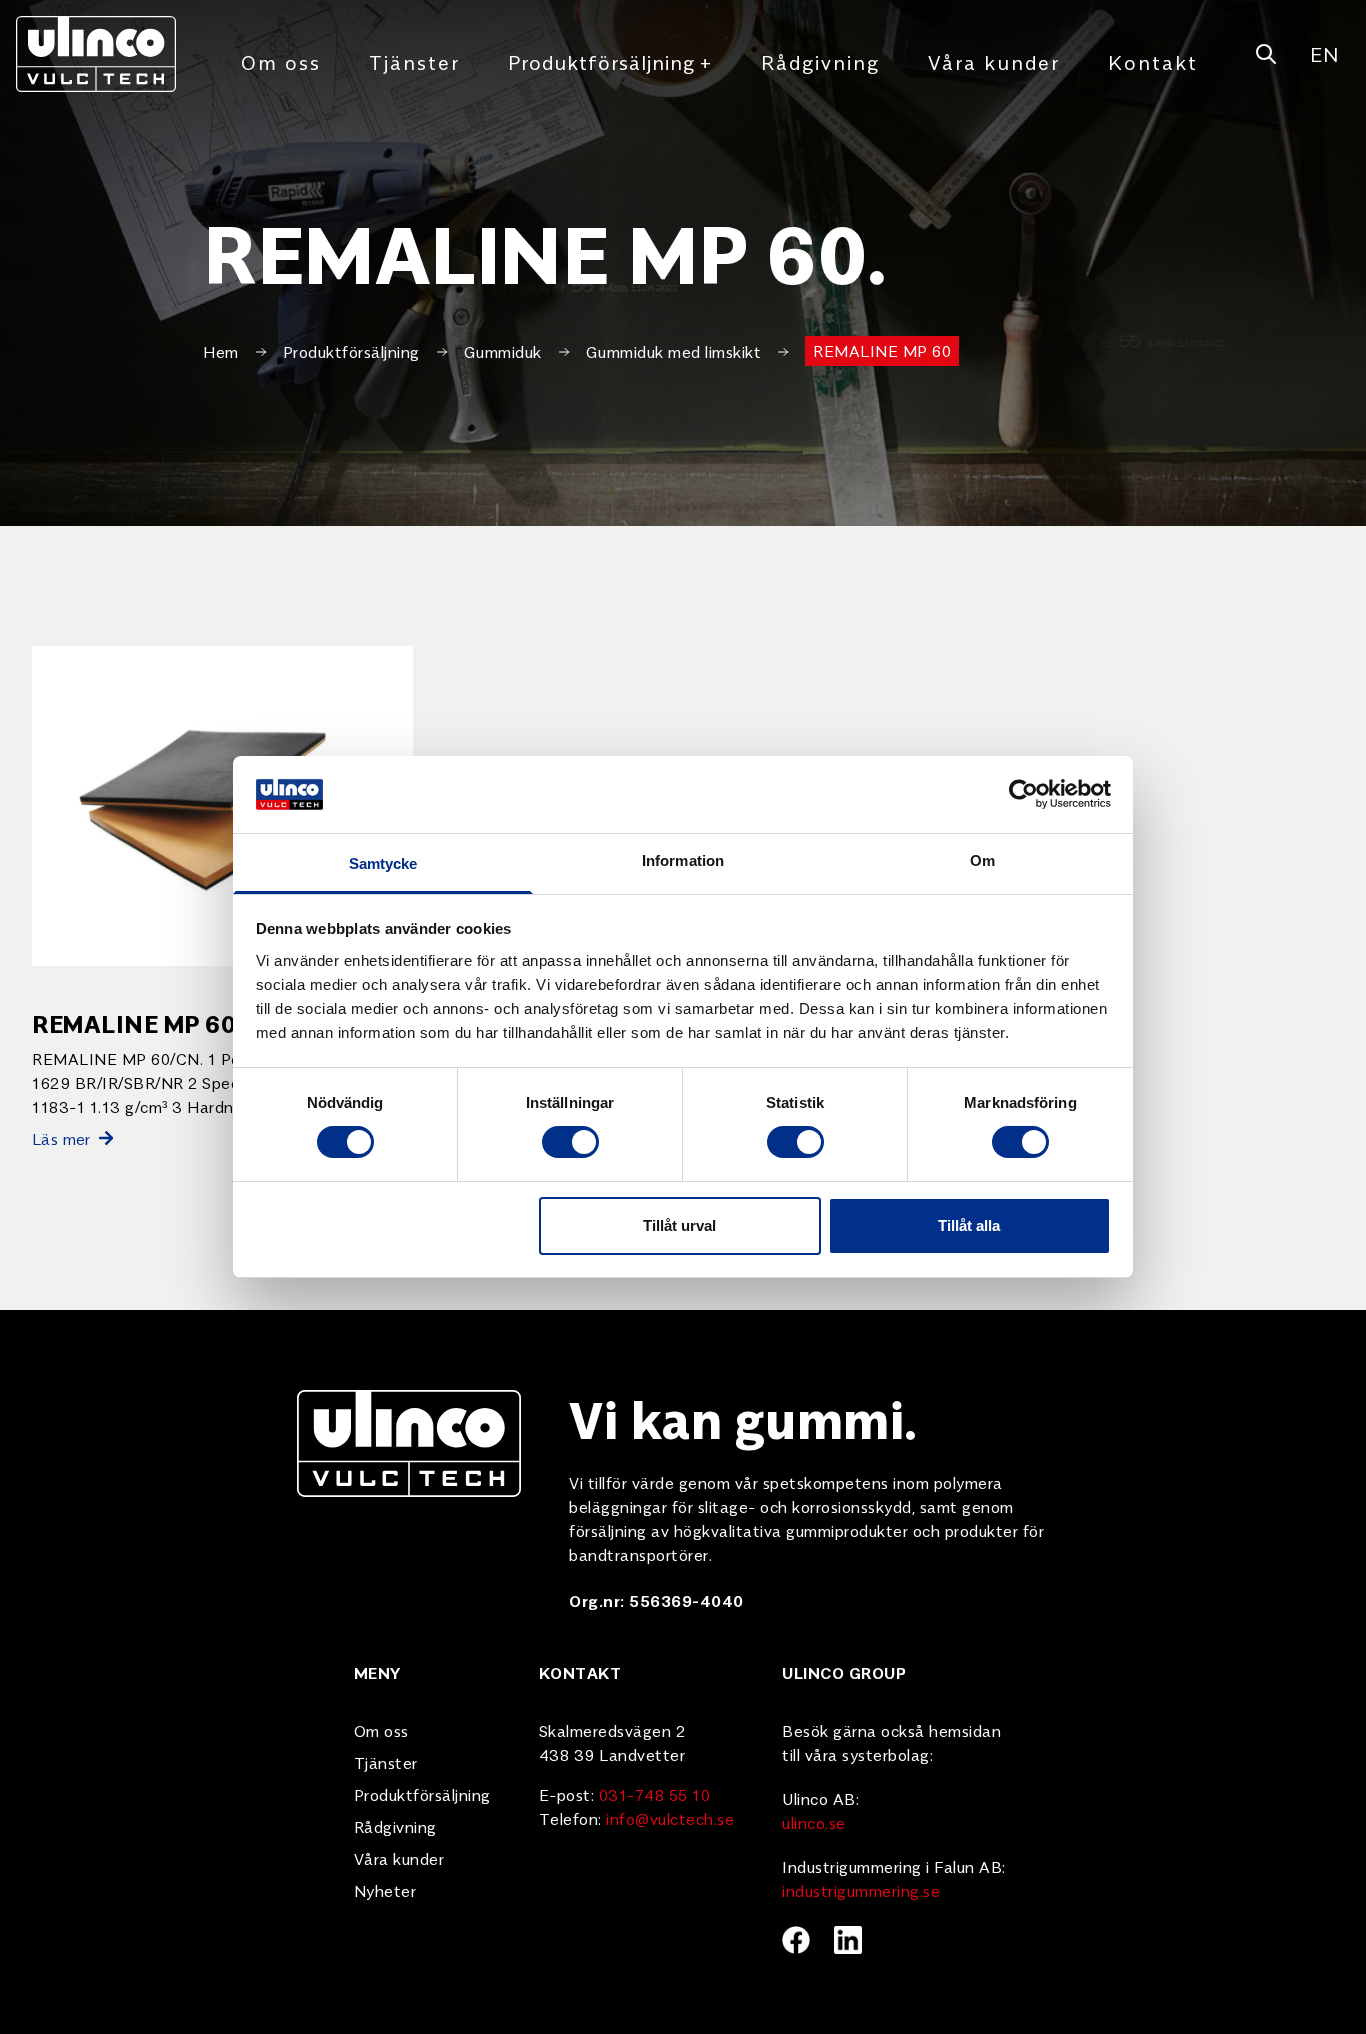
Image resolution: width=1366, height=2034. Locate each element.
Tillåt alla (969, 1225)
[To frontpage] (96, 54)
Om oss (281, 61)
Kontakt (1153, 61)
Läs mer (61, 1138)
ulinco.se (814, 1822)
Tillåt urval (679, 1225)
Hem (221, 351)
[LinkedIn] (848, 1940)
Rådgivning (820, 61)
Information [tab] (683, 860)
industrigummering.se (861, 1890)
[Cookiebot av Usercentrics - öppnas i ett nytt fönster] (1023, 794)
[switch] (570, 1142)
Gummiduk (503, 351)
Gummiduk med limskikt (674, 351)
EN (1324, 53)
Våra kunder (994, 61)
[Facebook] (796, 1940)
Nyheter (385, 1890)
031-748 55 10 (655, 1794)
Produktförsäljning (610, 61)
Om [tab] (982, 860)
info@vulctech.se (670, 1818)
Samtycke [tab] (383, 863)
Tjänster (414, 61)
